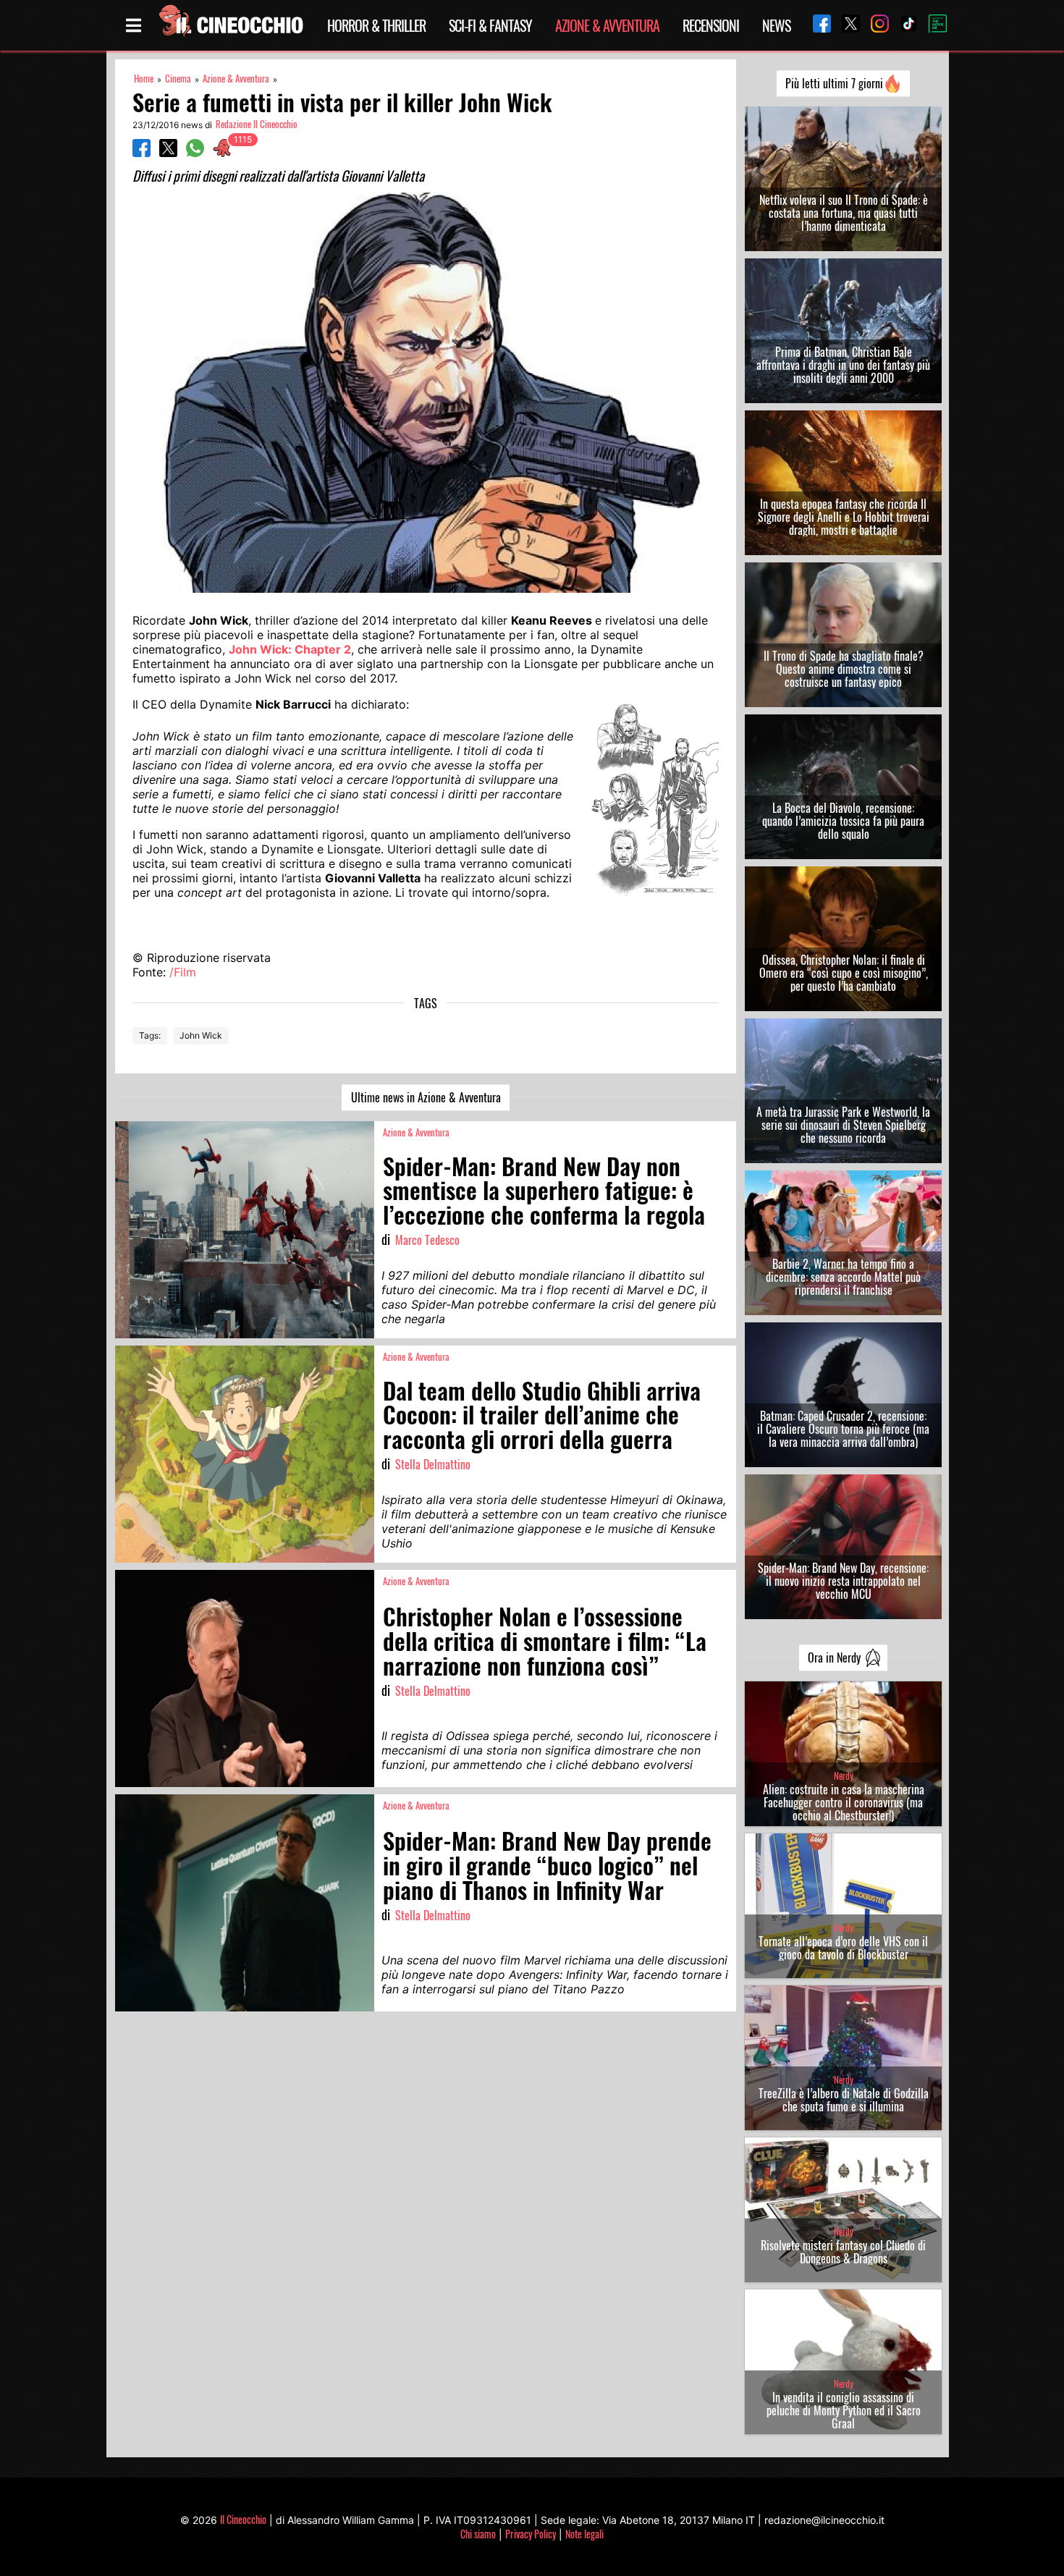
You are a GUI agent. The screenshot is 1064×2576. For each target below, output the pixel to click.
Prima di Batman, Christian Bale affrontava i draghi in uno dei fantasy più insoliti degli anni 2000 (843, 365)
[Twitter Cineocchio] (845, 25)
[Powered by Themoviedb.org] (932, 25)
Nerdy (844, 1776)
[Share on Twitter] (168, 153)
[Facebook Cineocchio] (816, 25)
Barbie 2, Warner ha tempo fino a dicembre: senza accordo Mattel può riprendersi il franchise (843, 1277)
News (776, 25)
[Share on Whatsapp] (195, 153)
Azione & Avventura (607, 25)
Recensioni (711, 25)
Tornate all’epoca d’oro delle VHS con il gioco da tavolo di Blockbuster (843, 1948)
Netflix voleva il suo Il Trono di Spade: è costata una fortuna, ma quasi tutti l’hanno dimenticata (844, 213)
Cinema (178, 79)
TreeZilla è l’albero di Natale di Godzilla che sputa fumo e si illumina (844, 2100)
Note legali (584, 2534)
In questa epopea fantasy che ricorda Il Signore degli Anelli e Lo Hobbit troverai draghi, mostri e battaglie (844, 517)
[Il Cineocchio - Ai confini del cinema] (230, 25)
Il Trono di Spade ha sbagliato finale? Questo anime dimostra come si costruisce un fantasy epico (844, 669)
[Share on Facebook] (142, 153)
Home (144, 79)
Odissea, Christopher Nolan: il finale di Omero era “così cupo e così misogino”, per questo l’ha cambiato (844, 973)
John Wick (201, 1035)
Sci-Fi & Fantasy (490, 25)
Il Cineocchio (243, 2519)
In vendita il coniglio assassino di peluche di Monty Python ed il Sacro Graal (844, 2410)
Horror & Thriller (376, 25)
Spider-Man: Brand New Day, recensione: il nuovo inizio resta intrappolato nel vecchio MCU (843, 1581)
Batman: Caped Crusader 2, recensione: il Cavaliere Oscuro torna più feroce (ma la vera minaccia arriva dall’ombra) (843, 1429)
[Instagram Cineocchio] (874, 25)
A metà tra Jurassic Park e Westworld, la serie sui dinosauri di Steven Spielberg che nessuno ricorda (843, 1125)
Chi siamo (478, 2534)
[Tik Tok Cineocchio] (903, 25)
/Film (183, 972)
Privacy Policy (531, 2534)
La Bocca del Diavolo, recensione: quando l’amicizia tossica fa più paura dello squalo (843, 821)
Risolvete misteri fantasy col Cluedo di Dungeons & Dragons (843, 2252)
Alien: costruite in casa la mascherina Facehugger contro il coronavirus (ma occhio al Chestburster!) (844, 1802)
